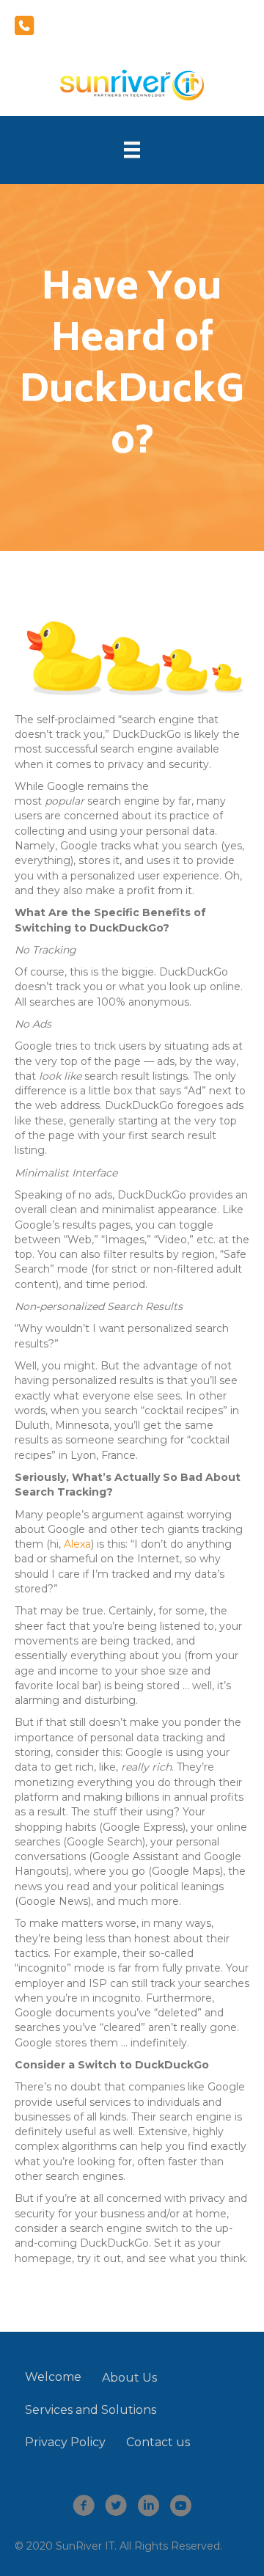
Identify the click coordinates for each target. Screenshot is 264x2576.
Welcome (53, 2377)
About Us (129, 2378)
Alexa (77, 1544)
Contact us (158, 2442)
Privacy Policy (65, 2442)
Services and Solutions (91, 2410)
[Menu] (132, 150)
